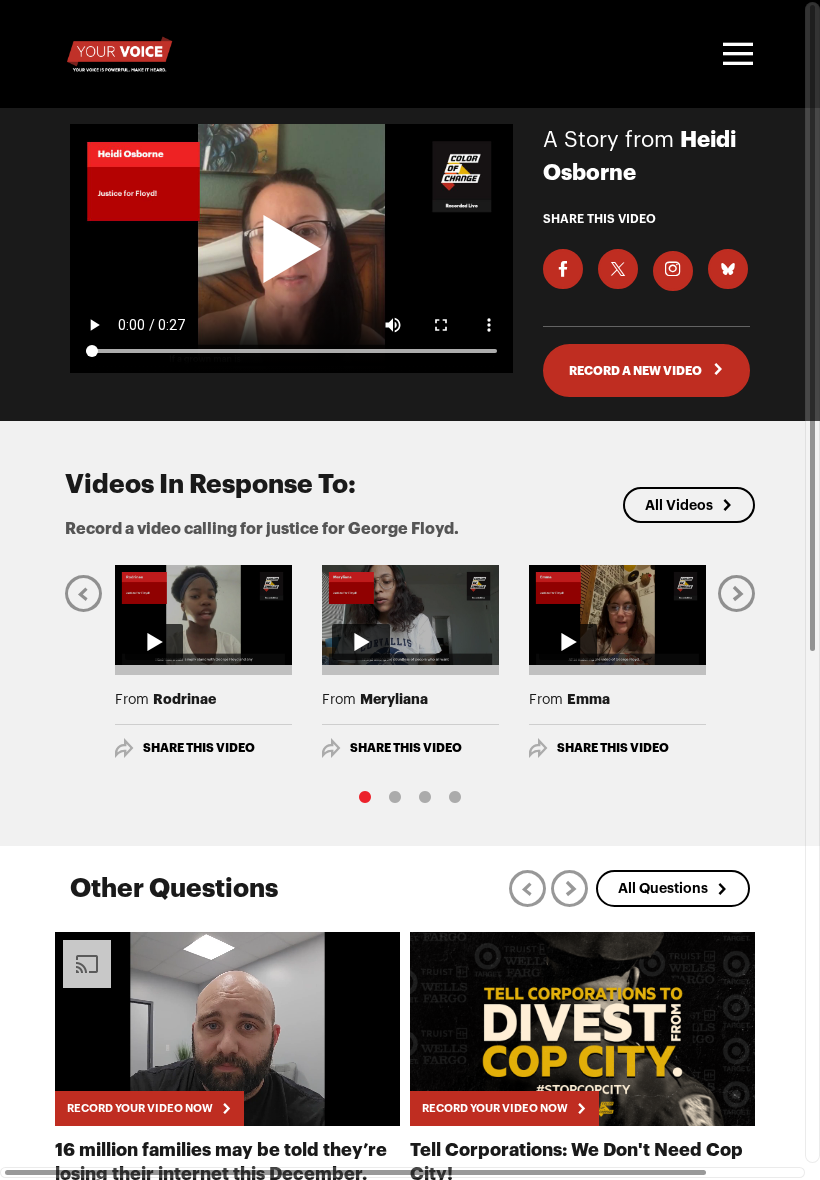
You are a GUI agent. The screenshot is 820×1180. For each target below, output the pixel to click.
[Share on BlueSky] (728, 269)
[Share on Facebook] (563, 269)
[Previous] (83, 593)
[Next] (736, 593)
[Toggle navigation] (735, 54)
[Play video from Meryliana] (410, 615)
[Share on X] (618, 269)
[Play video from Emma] (617, 615)
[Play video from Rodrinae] (203, 615)
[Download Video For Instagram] (673, 271)
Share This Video (199, 748)
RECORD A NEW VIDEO (636, 371)
